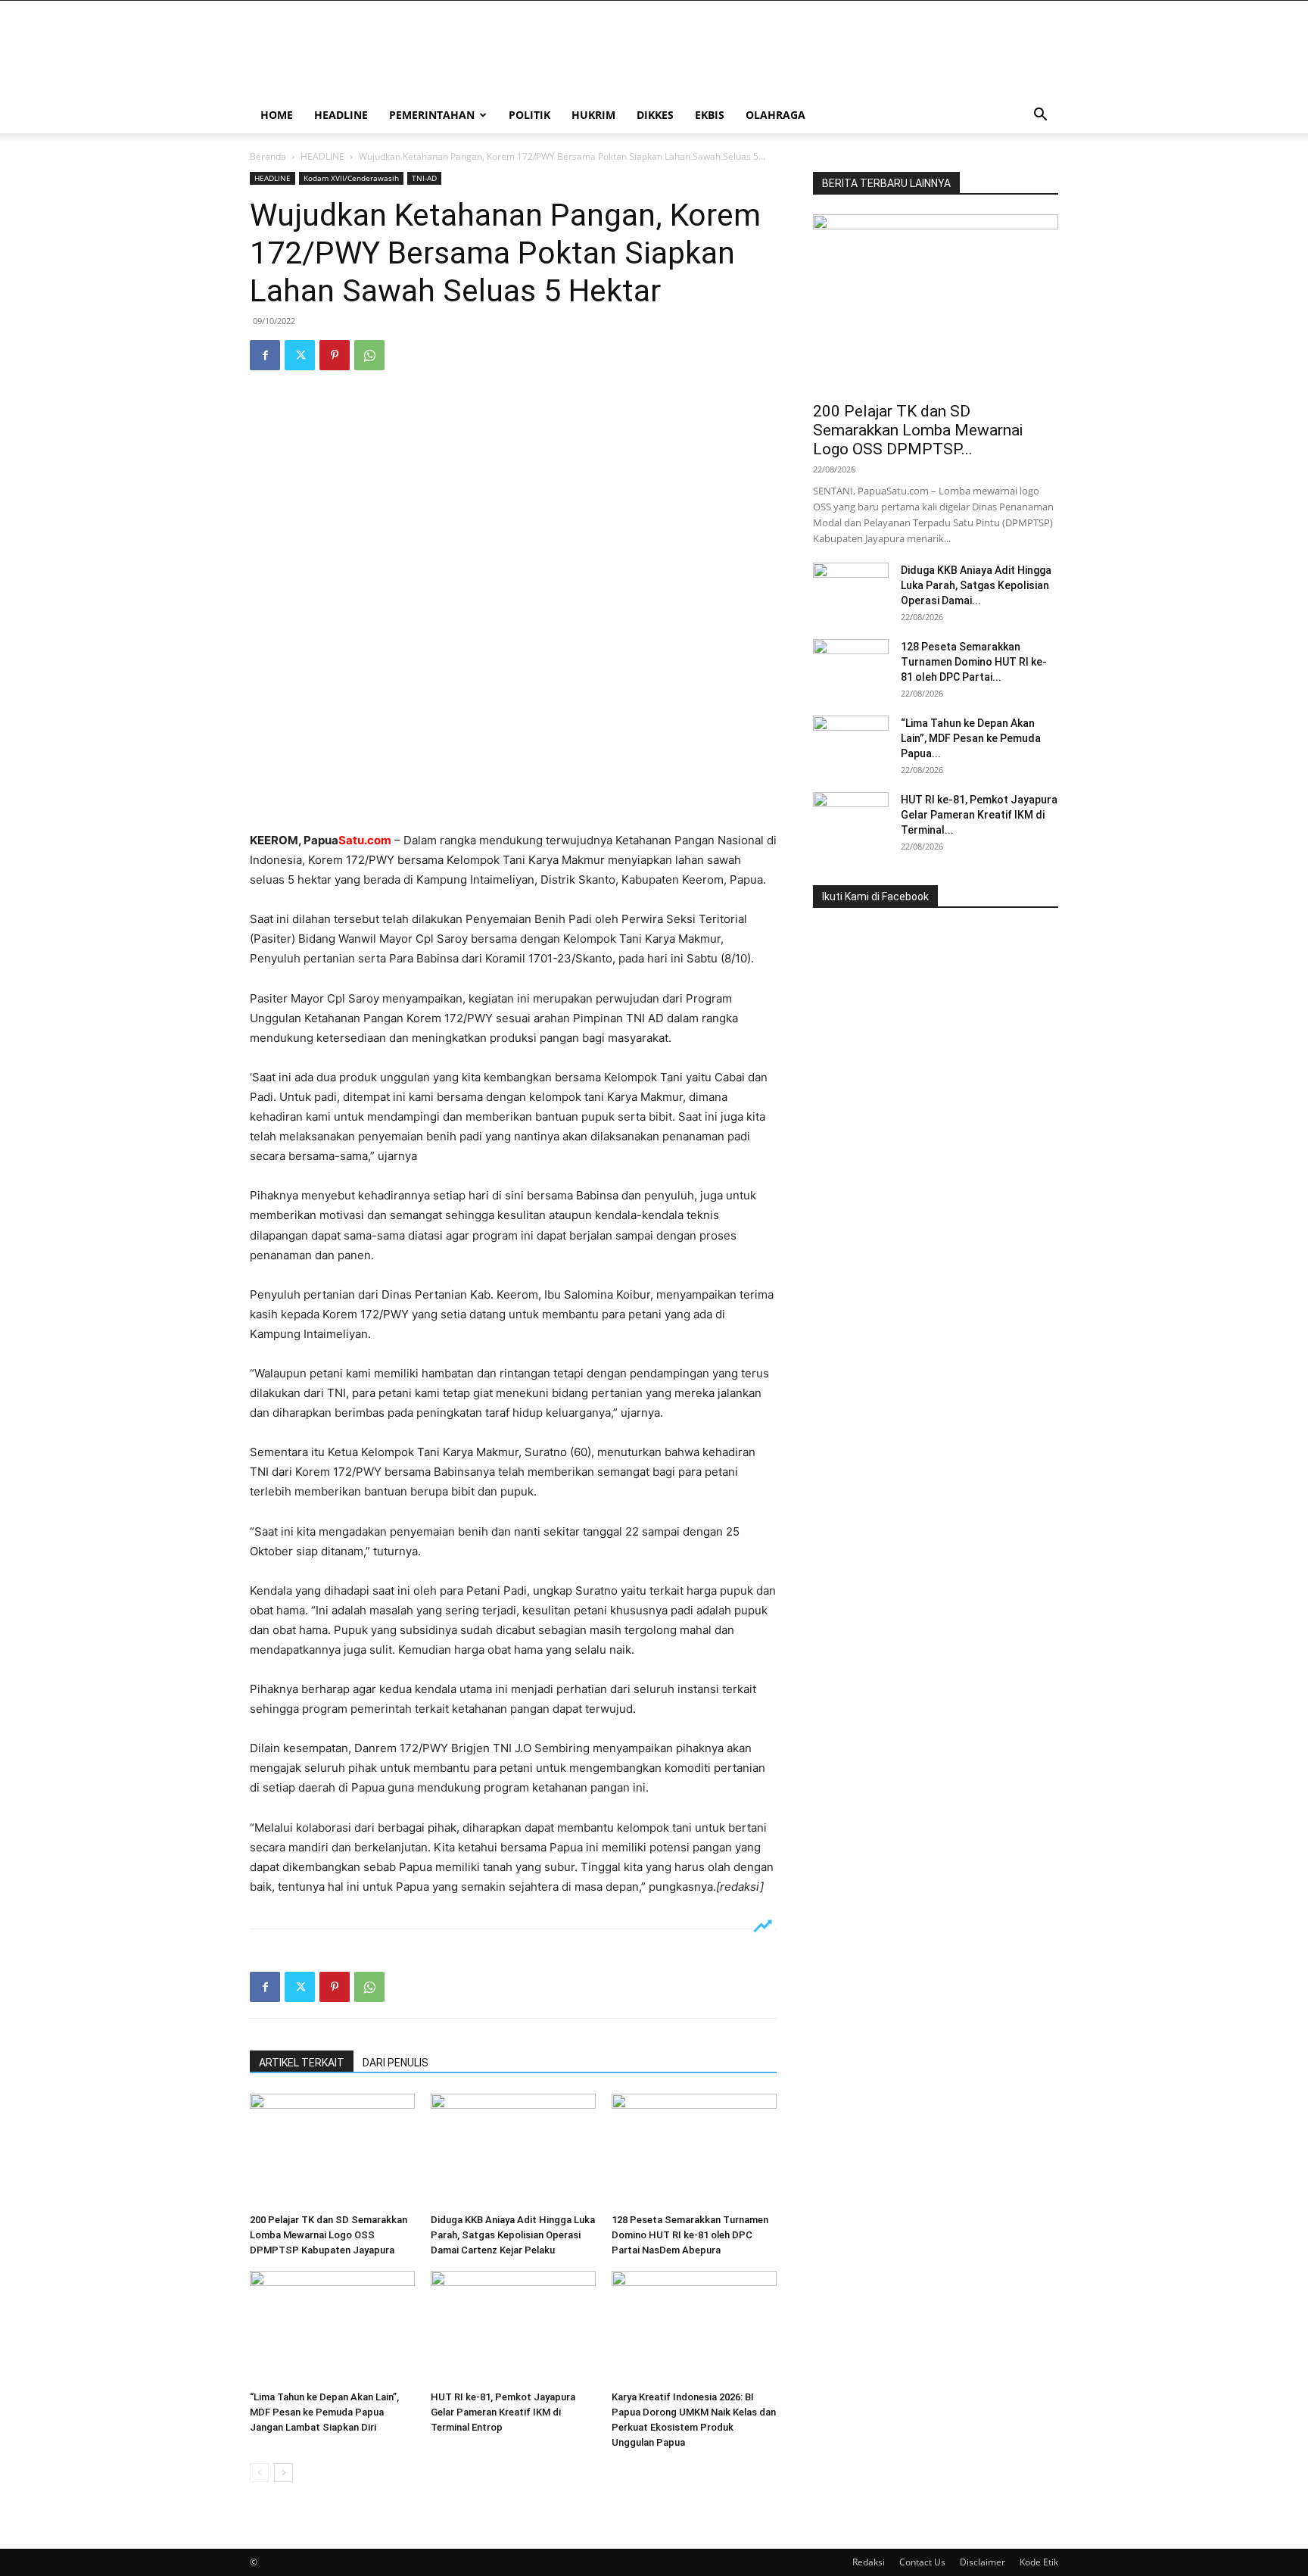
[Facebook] (265, 355)
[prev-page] (259, 2473)
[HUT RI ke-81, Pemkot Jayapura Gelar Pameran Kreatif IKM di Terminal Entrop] (513, 2328)
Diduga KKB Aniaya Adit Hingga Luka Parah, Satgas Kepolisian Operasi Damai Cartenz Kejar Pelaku (513, 2235)
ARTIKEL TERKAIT (302, 2063)
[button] (1040, 116)
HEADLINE (341, 115)
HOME (277, 115)
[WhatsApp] (369, 355)
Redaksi (869, 2562)
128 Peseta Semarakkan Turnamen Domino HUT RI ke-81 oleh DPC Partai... (974, 662)
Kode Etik (1039, 2562)
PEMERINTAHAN (432, 115)
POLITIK (529, 115)
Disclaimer (983, 2562)
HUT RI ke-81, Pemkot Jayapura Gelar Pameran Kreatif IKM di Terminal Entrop (503, 2412)
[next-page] (283, 2473)
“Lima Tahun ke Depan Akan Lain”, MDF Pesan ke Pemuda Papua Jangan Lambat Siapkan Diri (324, 2412)
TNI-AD (424, 178)
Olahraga (775, 115)
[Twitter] (300, 355)
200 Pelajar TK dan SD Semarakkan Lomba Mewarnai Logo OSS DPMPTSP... (918, 430)
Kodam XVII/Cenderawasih (351, 178)
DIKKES (655, 115)
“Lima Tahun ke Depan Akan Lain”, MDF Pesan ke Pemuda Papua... (971, 738)
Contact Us (922, 2562)
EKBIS (710, 115)
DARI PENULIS (396, 2063)
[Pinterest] (335, 355)
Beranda (268, 156)
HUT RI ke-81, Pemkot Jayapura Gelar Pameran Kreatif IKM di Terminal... (979, 815)
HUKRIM (593, 115)
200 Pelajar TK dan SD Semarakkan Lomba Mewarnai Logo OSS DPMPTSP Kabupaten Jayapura (329, 2235)
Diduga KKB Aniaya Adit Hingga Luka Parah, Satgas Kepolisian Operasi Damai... (976, 585)
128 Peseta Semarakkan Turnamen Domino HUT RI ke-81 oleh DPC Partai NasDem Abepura (690, 2235)
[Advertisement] (513, 792)
